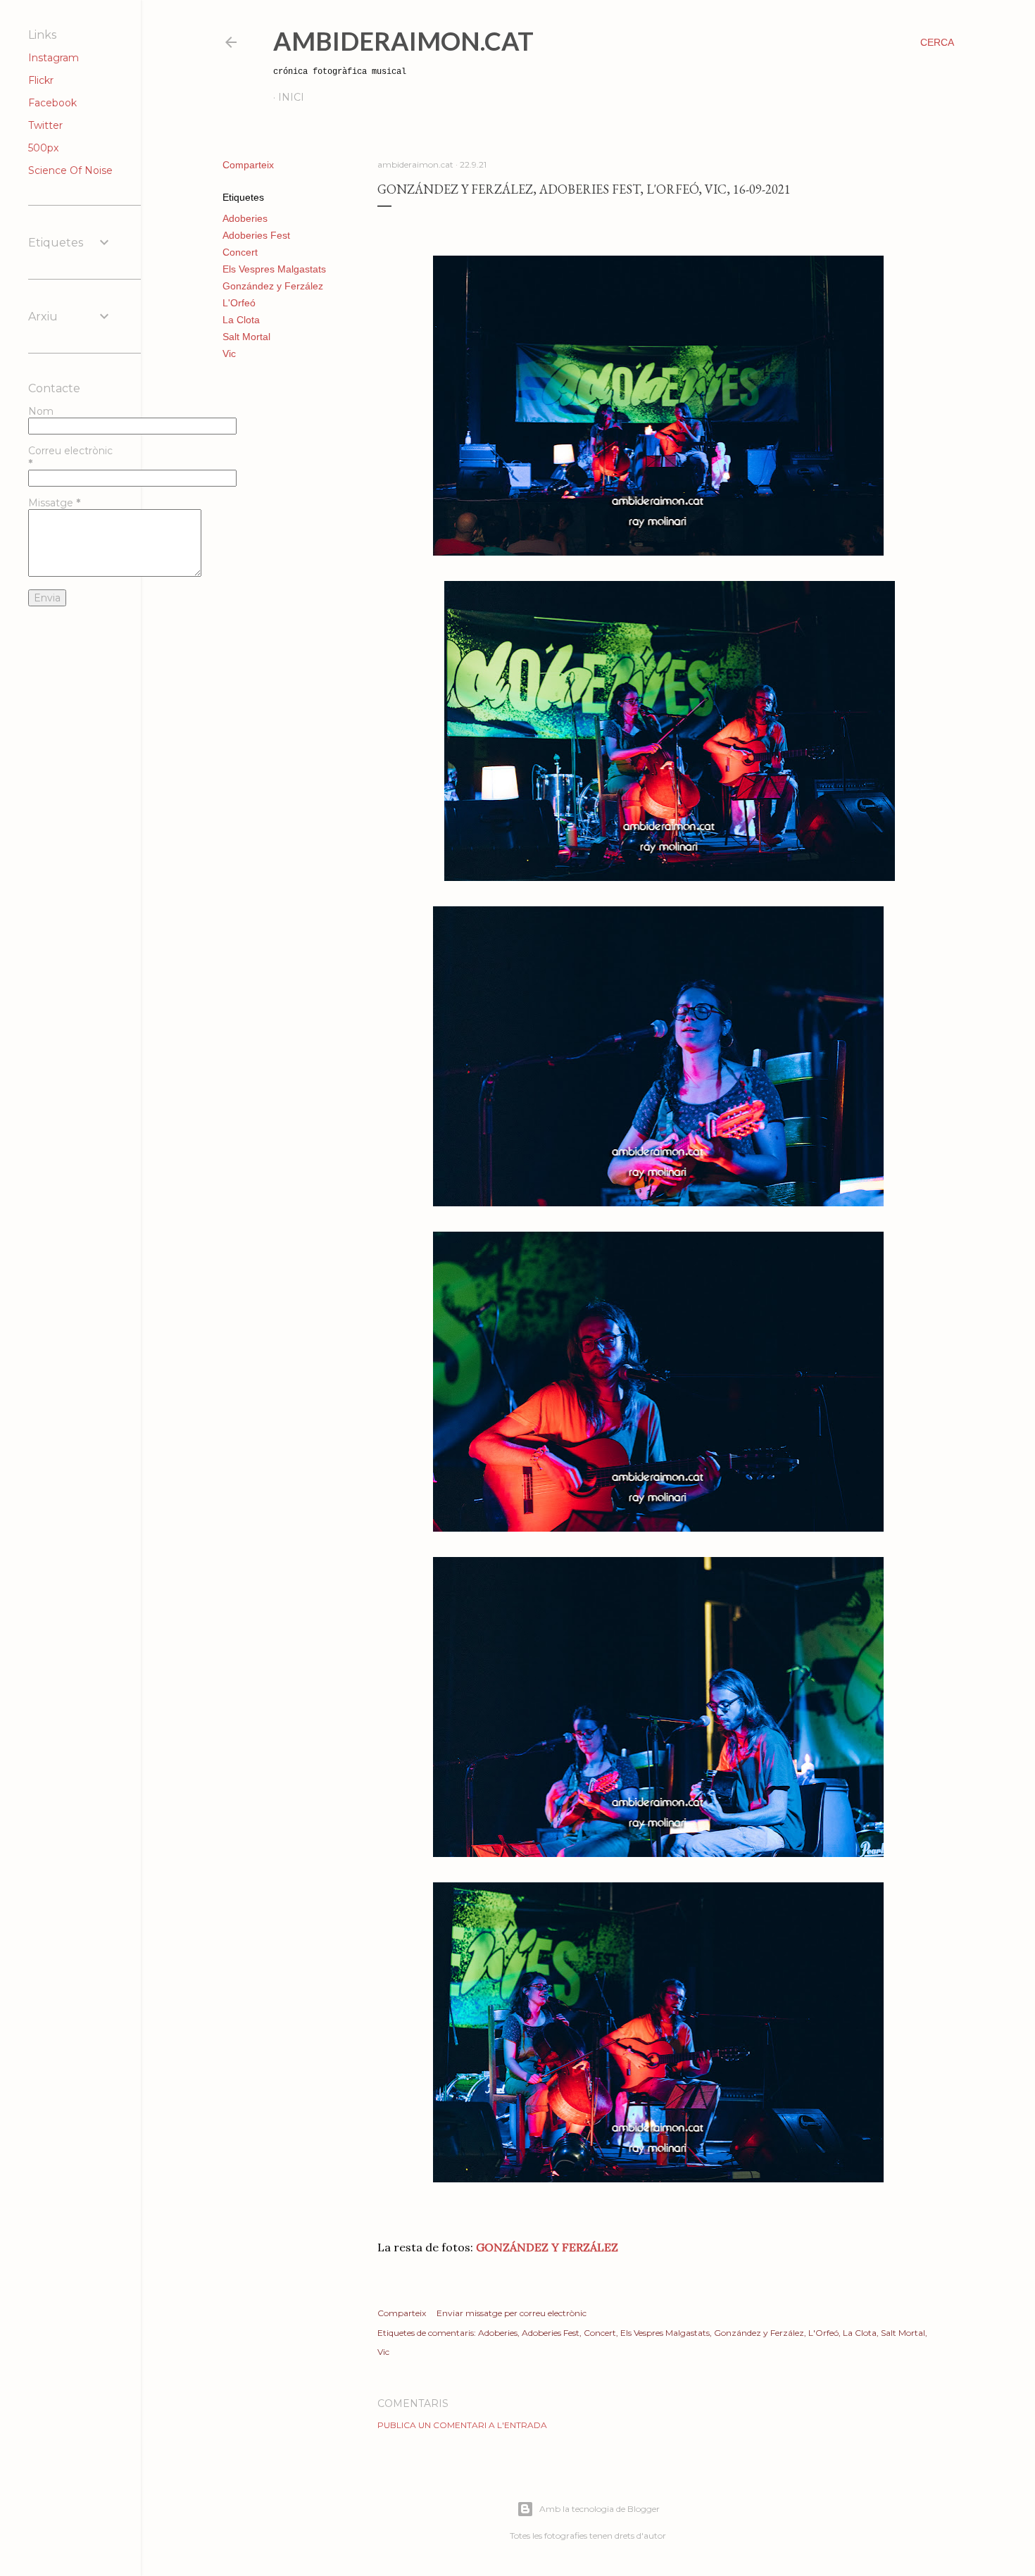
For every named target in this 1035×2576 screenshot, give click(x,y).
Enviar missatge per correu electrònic (512, 2313)
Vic (229, 354)
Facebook (52, 103)
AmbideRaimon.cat (403, 41)
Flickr (41, 80)
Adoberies (245, 218)
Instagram (54, 58)
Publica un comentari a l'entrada (462, 2425)
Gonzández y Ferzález (273, 286)
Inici (291, 97)
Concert (240, 252)
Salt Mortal (246, 337)
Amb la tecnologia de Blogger (600, 2509)
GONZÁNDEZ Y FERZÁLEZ (547, 2247)
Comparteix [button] (248, 165)
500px (43, 148)
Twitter (45, 125)
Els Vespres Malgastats (274, 269)
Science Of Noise (70, 170)
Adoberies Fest (256, 235)
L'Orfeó (239, 303)
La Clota (241, 320)
